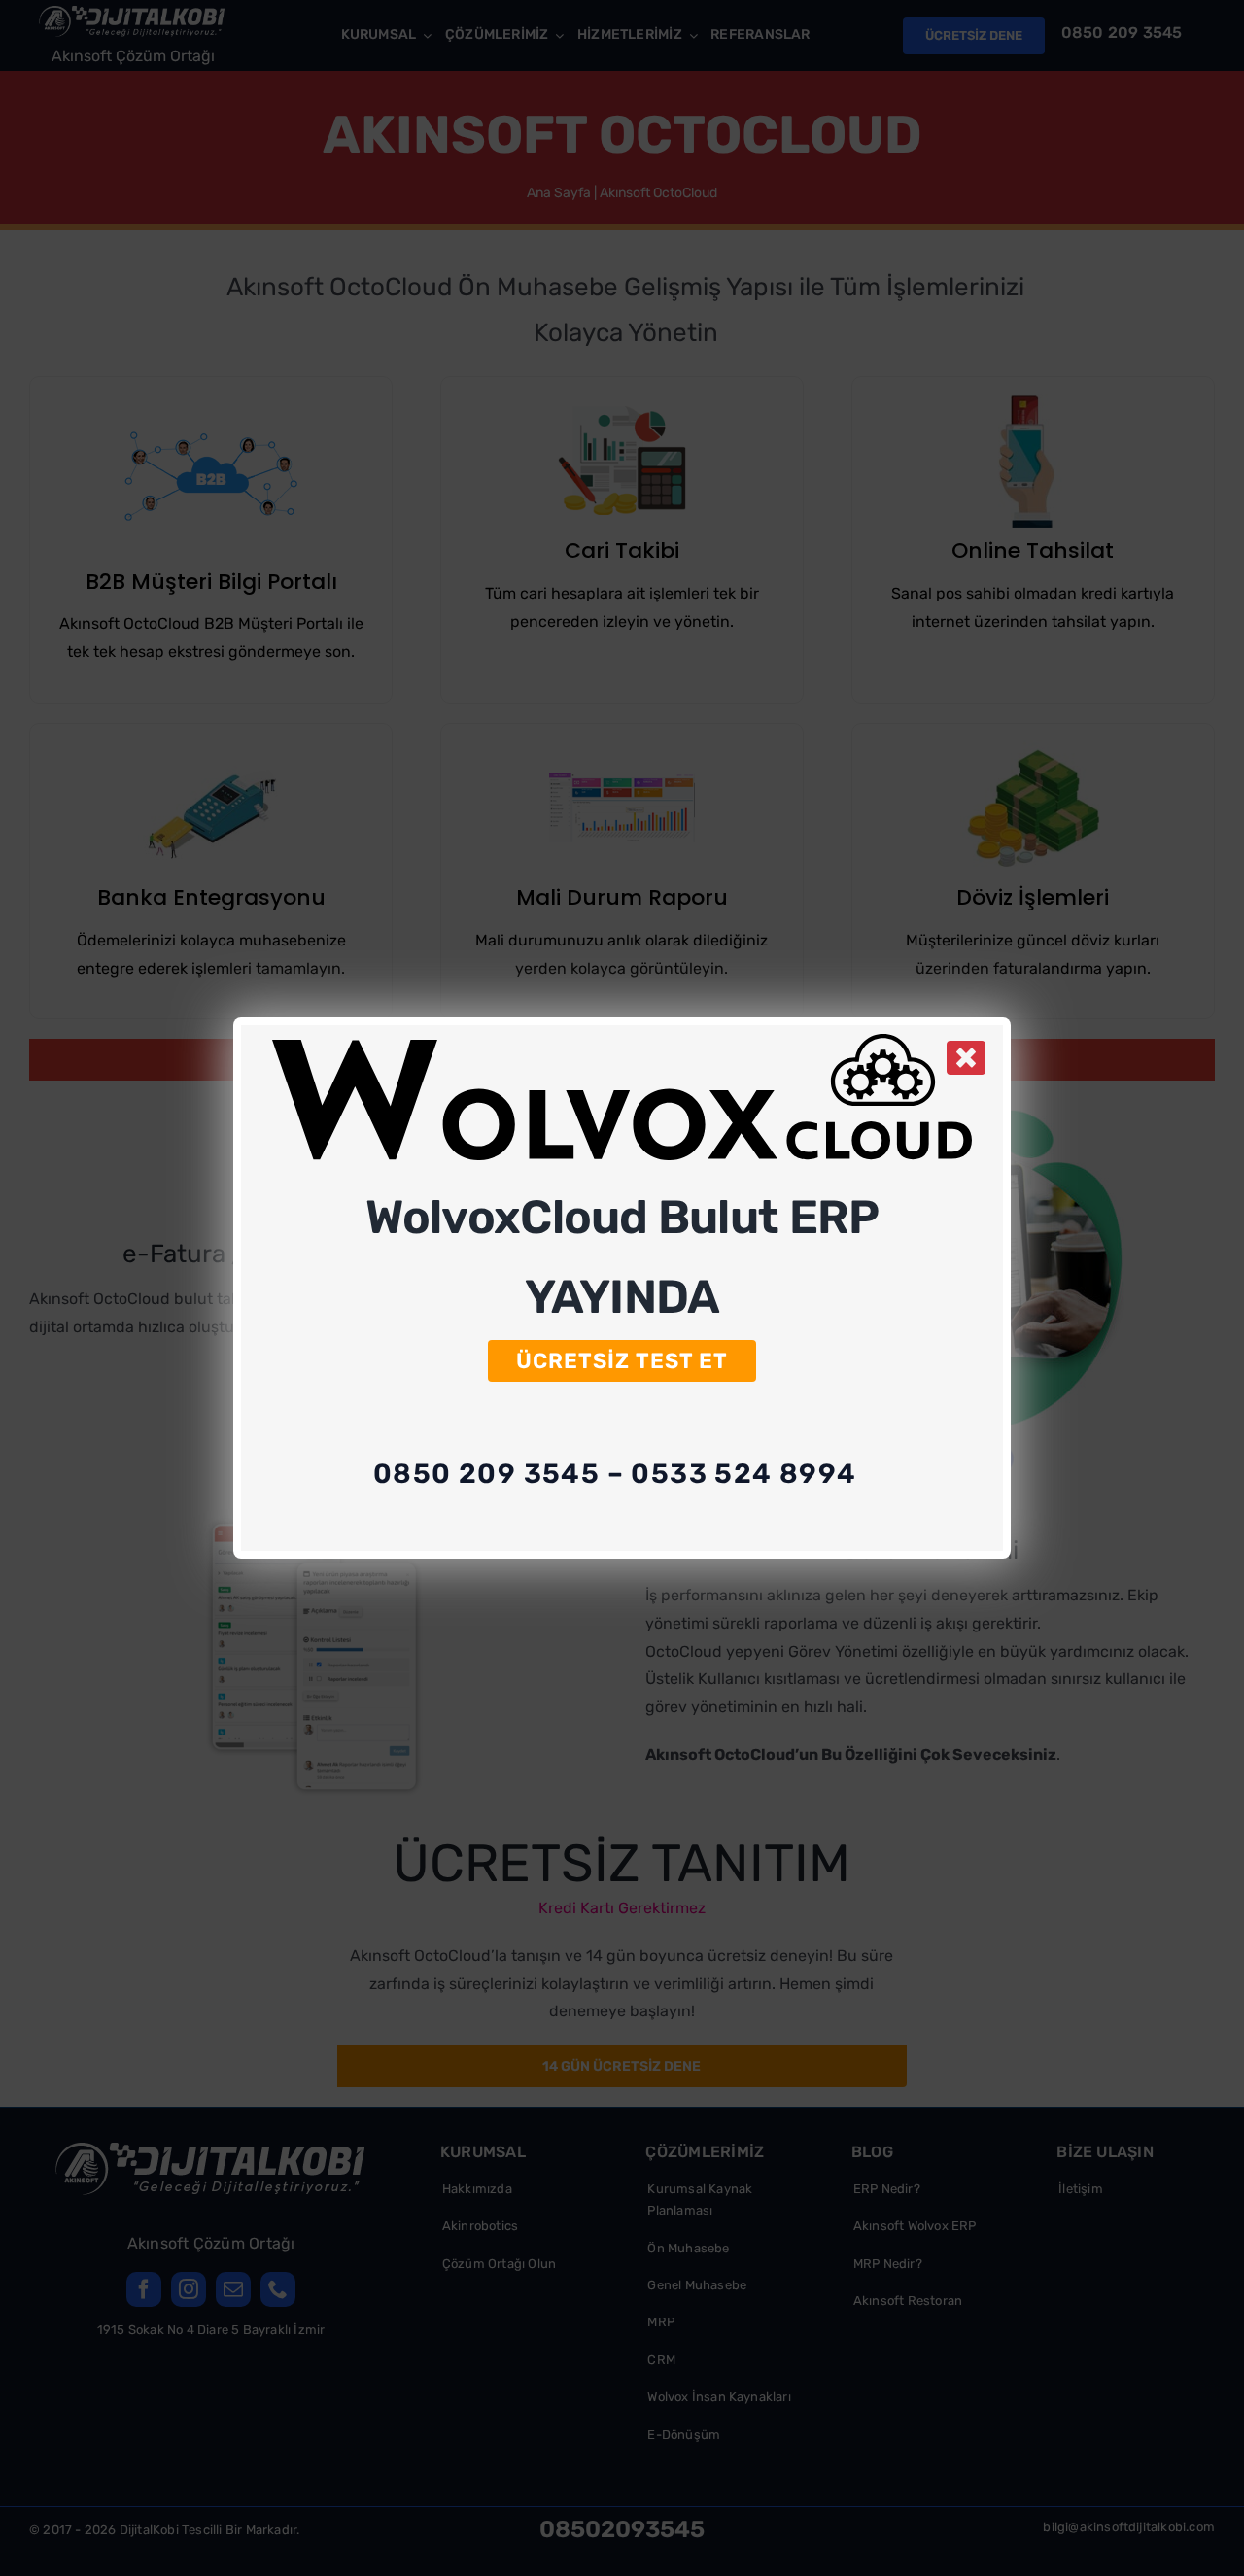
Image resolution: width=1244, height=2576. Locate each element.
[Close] (966, 1057)
